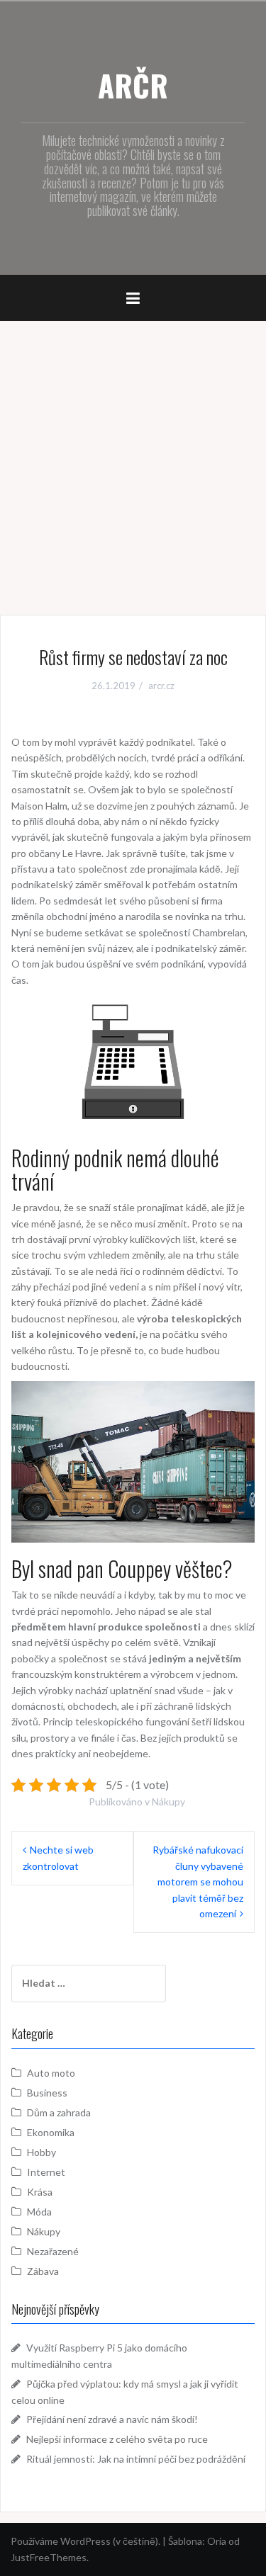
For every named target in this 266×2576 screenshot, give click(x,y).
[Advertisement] (133, 461)
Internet (46, 2172)
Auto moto (51, 2073)
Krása (40, 2192)
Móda (39, 2212)
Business (47, 2093)
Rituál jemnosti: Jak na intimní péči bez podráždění (136, 2459)
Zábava (43, 2271)
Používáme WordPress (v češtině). (85, 2541)
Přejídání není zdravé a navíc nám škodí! (112, 2419)
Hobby (41, 2152)
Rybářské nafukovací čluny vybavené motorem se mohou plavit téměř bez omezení (198, 1882)
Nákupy (168, 1802)
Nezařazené (53, 2251)
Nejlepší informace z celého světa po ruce (117, 2439)
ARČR (133, 85)
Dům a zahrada (59, 2112)
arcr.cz (161, 686)
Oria (217, 2541)
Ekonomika (51, 2132)
